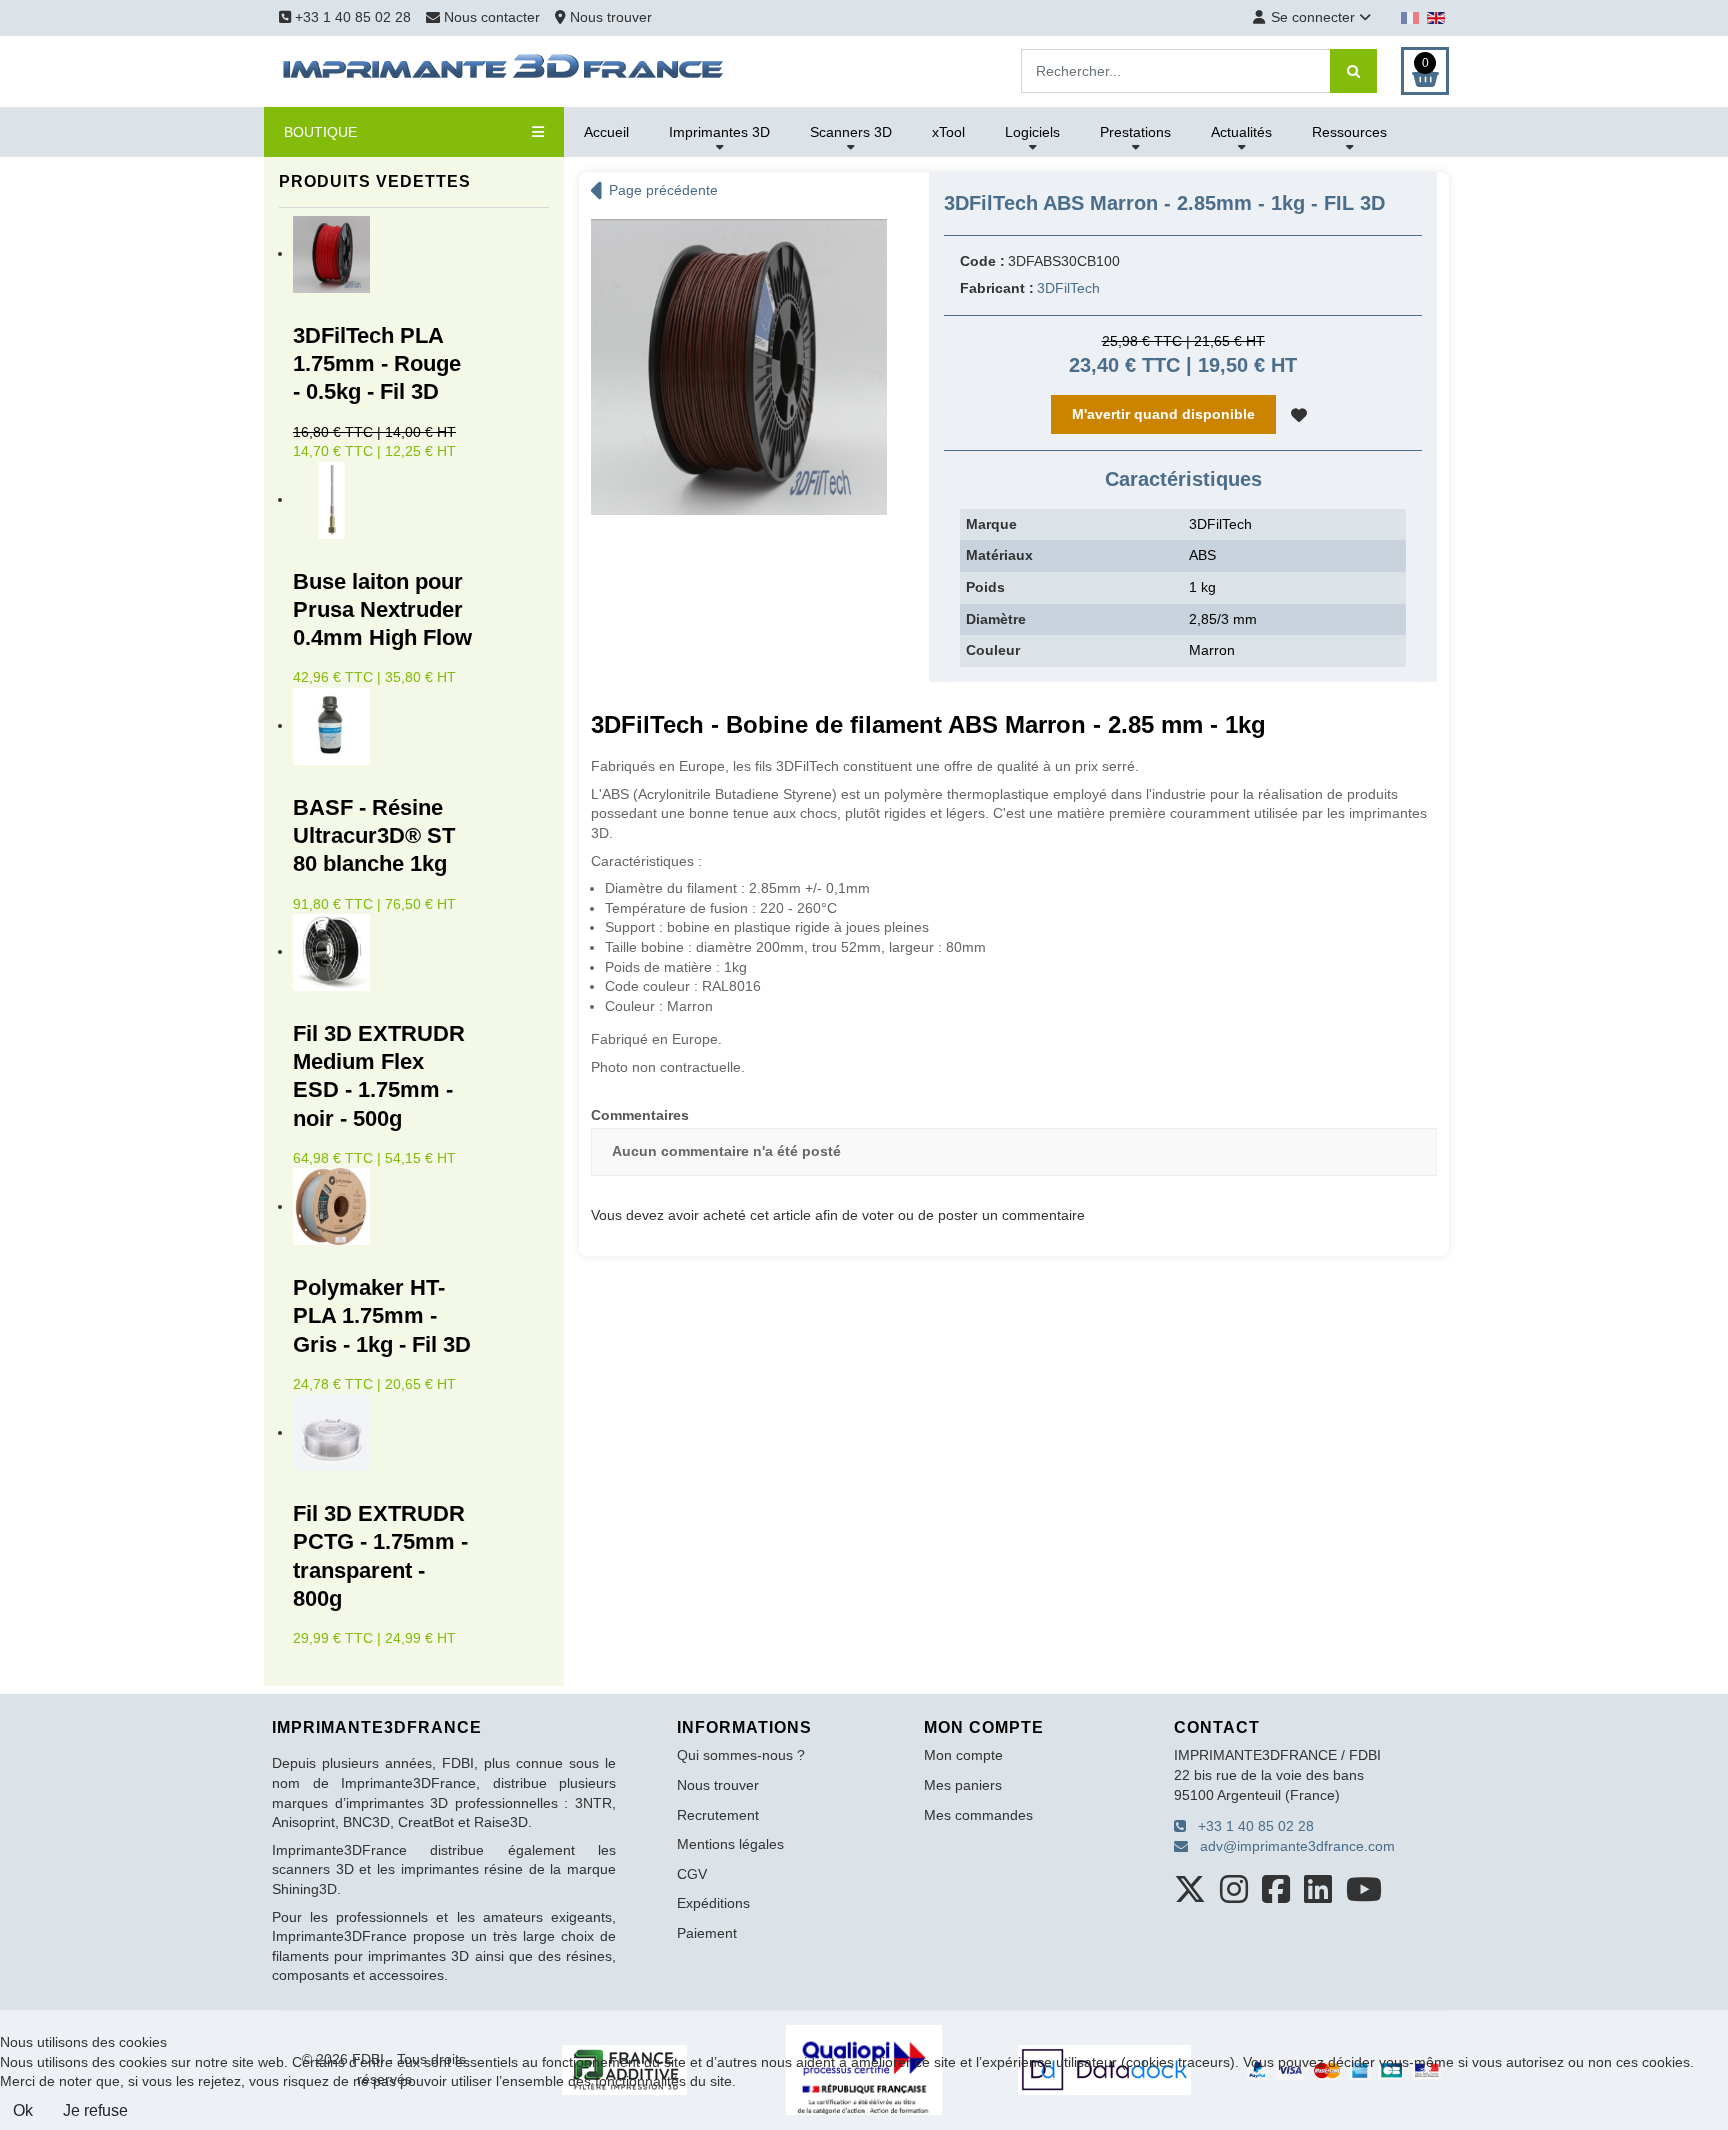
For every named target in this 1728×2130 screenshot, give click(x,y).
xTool (948, 132)
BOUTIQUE (320, 132)
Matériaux (999, 555)
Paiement (707, 1933)
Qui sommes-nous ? (741, 1755)
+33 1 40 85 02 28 (351, 17)
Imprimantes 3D (719, 132)
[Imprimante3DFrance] (504, 70)
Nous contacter (492, 17)
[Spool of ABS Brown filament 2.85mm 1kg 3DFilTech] (739, 366)
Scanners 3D (851, 132)
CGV (692, 1874)
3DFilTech (1068, 288)
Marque (991, 524)
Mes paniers (963, 1785)
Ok (23, 2110)
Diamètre (996, 619)
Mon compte (963, 1755)
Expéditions (713, 1903)
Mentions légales (730, 1844)
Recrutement (718, 1815)
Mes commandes (978, 1815)
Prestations (1135, 132)
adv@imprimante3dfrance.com (1291, 1846)
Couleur (993, 650)
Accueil (606, 132)
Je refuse (95, 2110)
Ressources (1349, 132)
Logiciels (1032, 132)
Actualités (1241, 132)
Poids (985, 587)
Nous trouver (609, 17)
